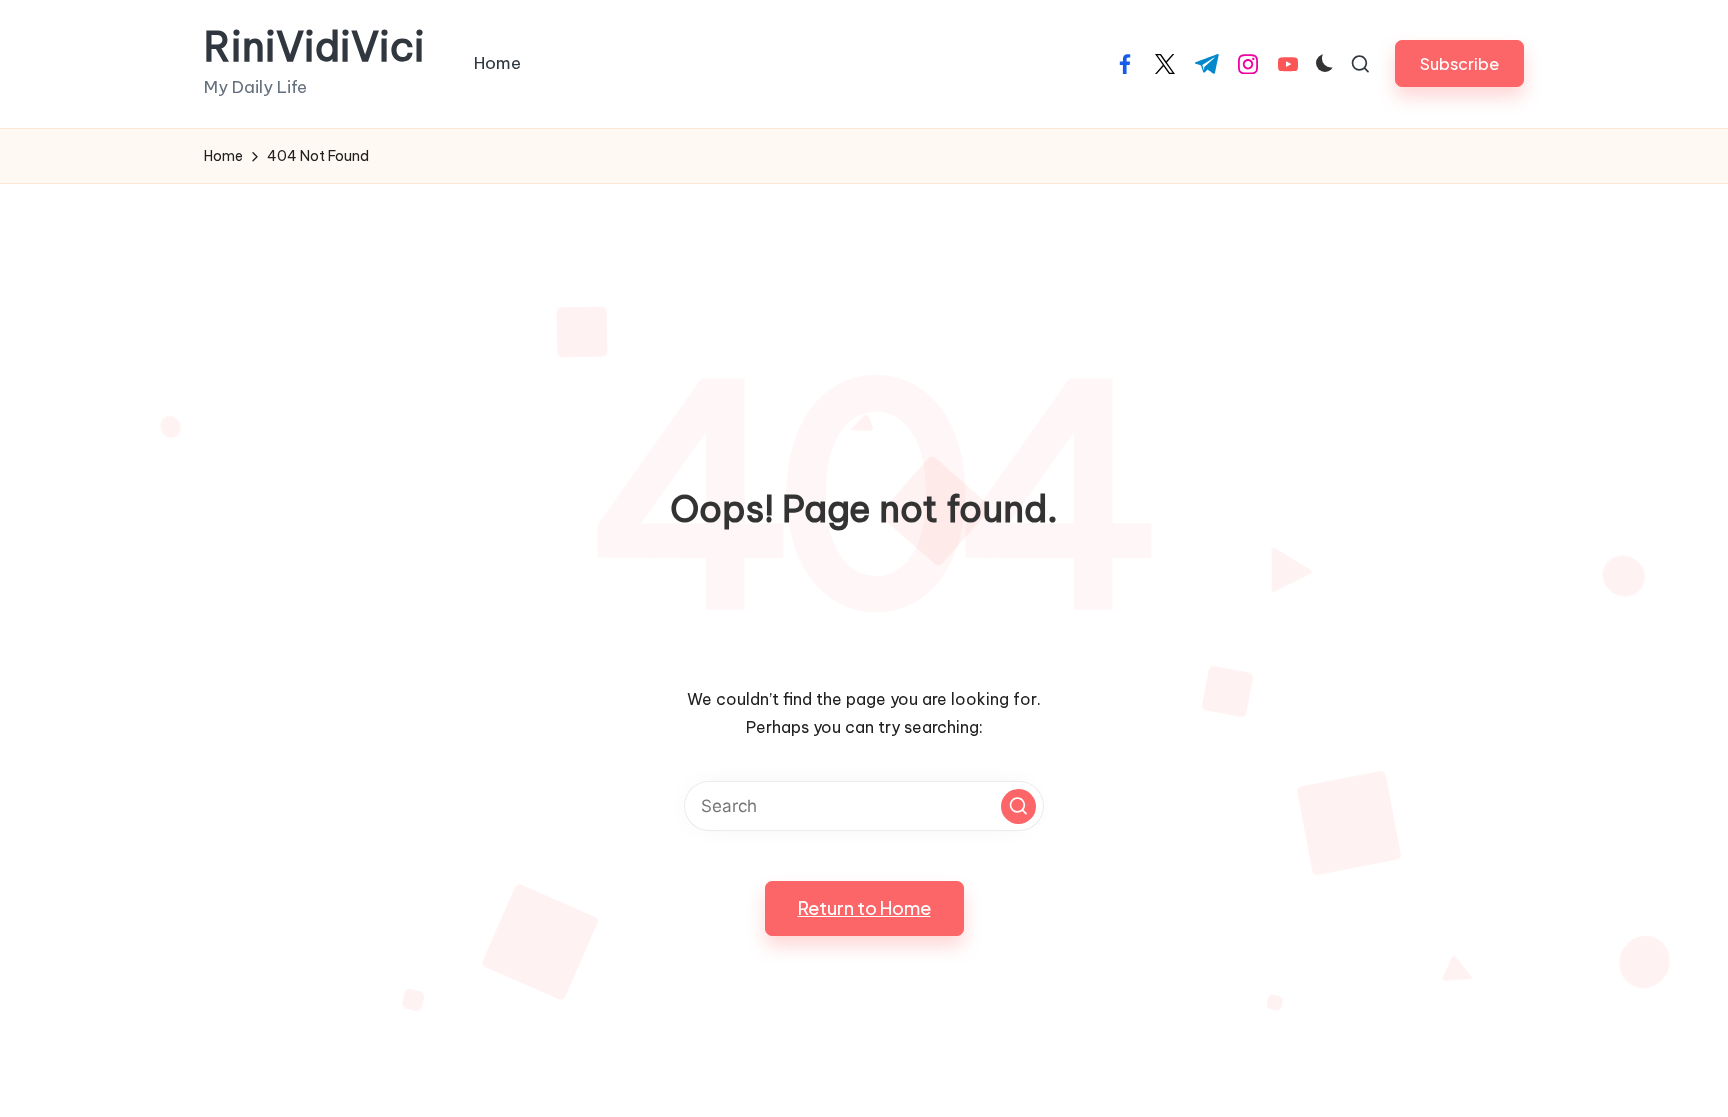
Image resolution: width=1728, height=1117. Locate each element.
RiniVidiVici (314, 47)
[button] (1459, 63)
